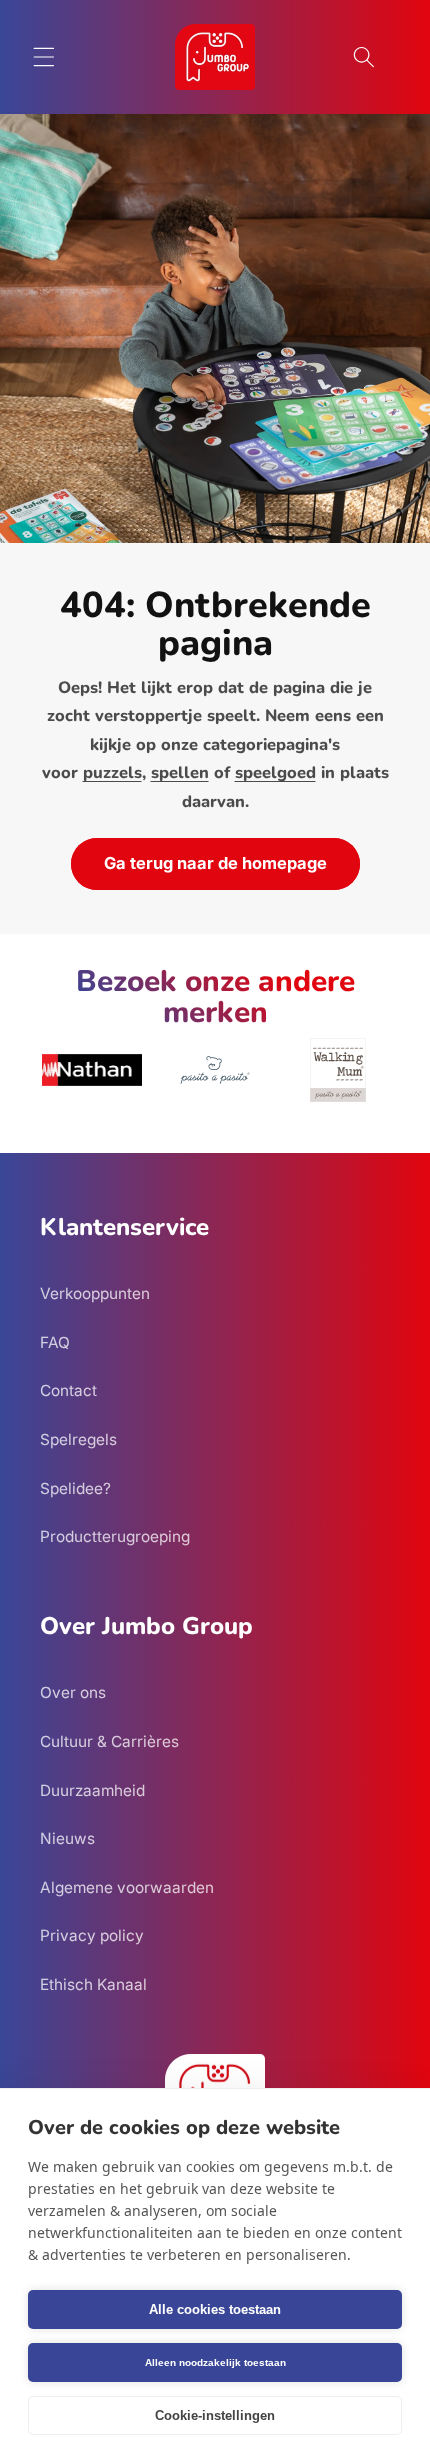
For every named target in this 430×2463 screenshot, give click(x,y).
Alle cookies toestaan (215, 2309)
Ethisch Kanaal (93, 1984)
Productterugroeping (115, 1536)
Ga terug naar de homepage (215, 863)
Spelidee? (75, 1488)
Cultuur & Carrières (109, 1741)
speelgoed (275, 772)
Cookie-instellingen (215, 2415)
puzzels (112, 772)
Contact (68, 1390)
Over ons (73, 1692)
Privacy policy (92, 1935)
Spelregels (78, 1439)
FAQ (55, 1342)
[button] (44, 57)
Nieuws (67, 1838)
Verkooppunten (95, 1293)
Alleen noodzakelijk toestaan (215, 2362)
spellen (180, 772)
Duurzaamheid (92, 1790)
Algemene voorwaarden (127, 1887)
